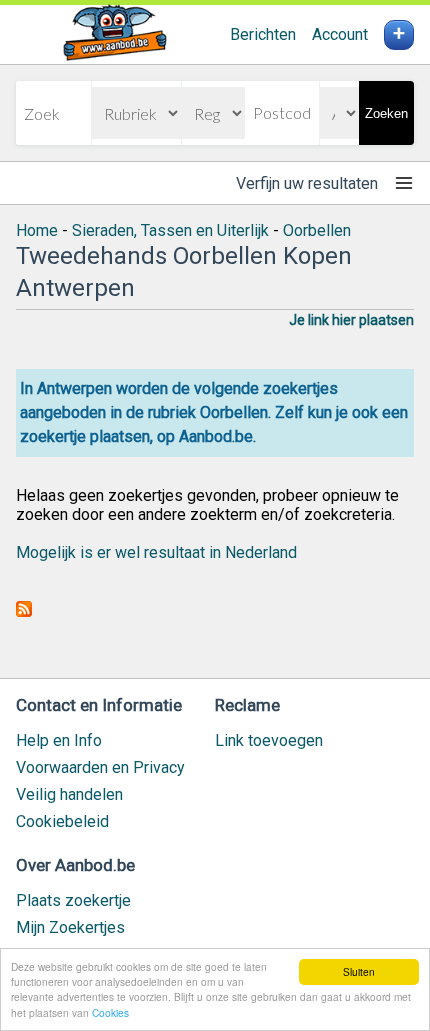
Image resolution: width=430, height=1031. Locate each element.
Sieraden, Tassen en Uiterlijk (170, 230)
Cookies (110, 1012)
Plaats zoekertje (73, 900)
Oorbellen (317, 230)
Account (340, 34)
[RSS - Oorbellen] (24, 611)
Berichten (263, 34)
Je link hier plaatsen (351, 320)
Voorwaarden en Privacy (100, 767)
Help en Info (59, 740)
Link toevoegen (269, 740)
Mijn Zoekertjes (70, 927)
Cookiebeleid (62, 821)
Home (37, 230)
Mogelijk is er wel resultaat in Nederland (156, 552)
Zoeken (386, 113)
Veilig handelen (69, 794)
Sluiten (359, 971)
